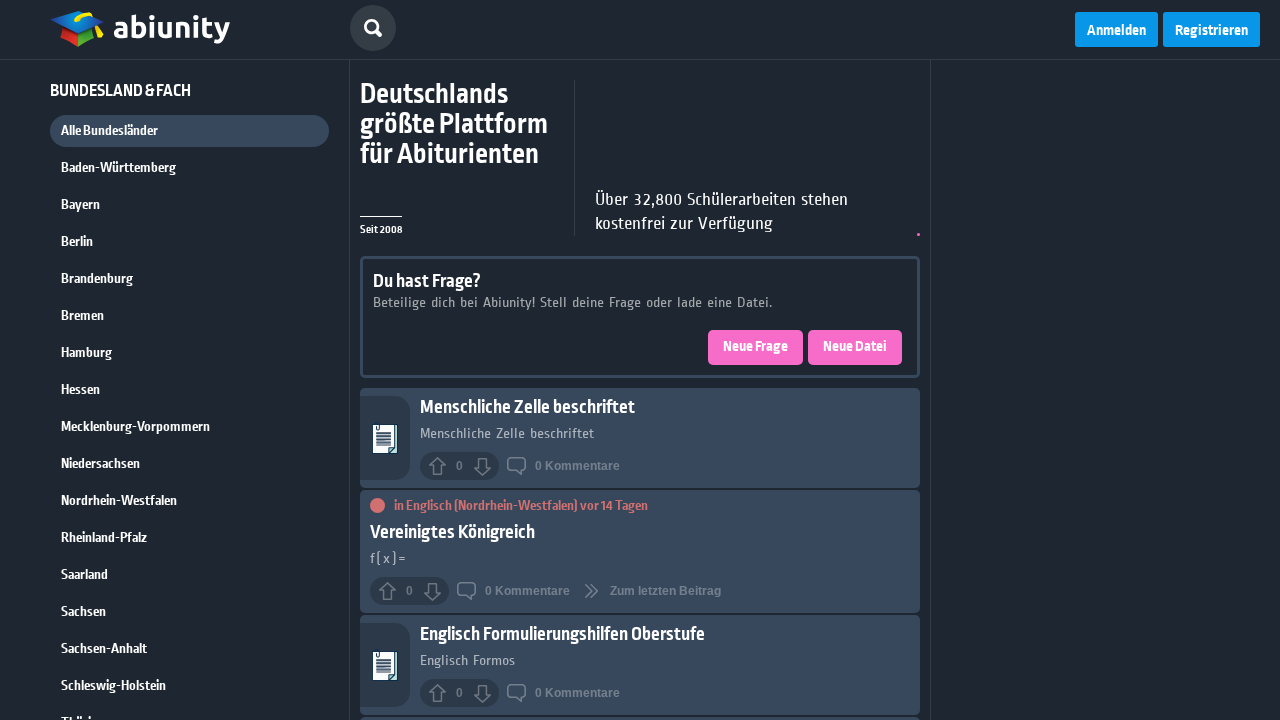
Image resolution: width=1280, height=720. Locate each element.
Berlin (77, 242)
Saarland (84, 575)
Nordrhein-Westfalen (119, 501)
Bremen (82, 316)
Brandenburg (97, 279)
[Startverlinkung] (140, 30)
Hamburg (86, 353)
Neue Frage (755, 347)
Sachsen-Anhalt (104, 649)
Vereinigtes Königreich (452, 532)
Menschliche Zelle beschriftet (527, 407)
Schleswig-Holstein (113, 686)
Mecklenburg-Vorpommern (135, 427)
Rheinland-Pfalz (104, 538)
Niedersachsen (100, 464)
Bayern (80, 205)
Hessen (80, 390)
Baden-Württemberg (118, 168)
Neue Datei (855, 347)
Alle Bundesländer (109, 131)
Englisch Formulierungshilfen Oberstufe (562, 634)
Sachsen (83, 612)
